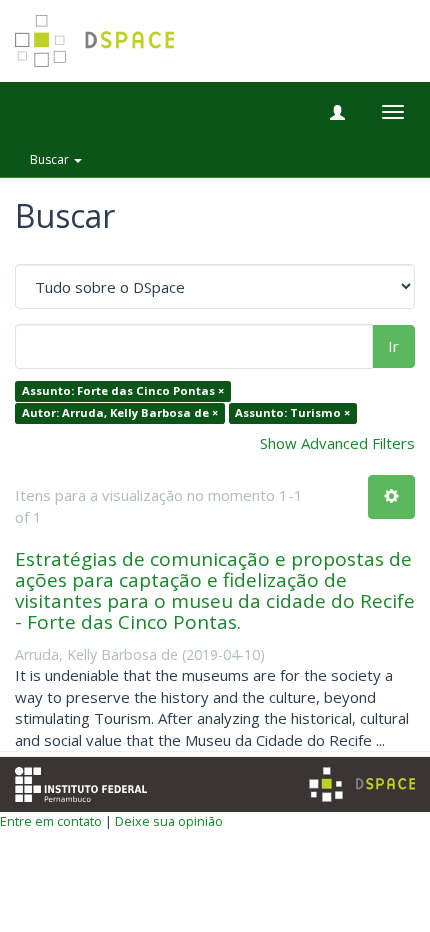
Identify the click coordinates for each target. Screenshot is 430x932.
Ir (393, 346)
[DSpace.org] (362, 784)
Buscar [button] (51, 159)
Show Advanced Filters (337, 443)
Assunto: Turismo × (292, 412)
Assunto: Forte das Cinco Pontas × (123, 391)
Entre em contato (51, 821)
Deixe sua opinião (169, 821)
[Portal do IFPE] (81, 783)
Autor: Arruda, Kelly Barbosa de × (120, 412)
